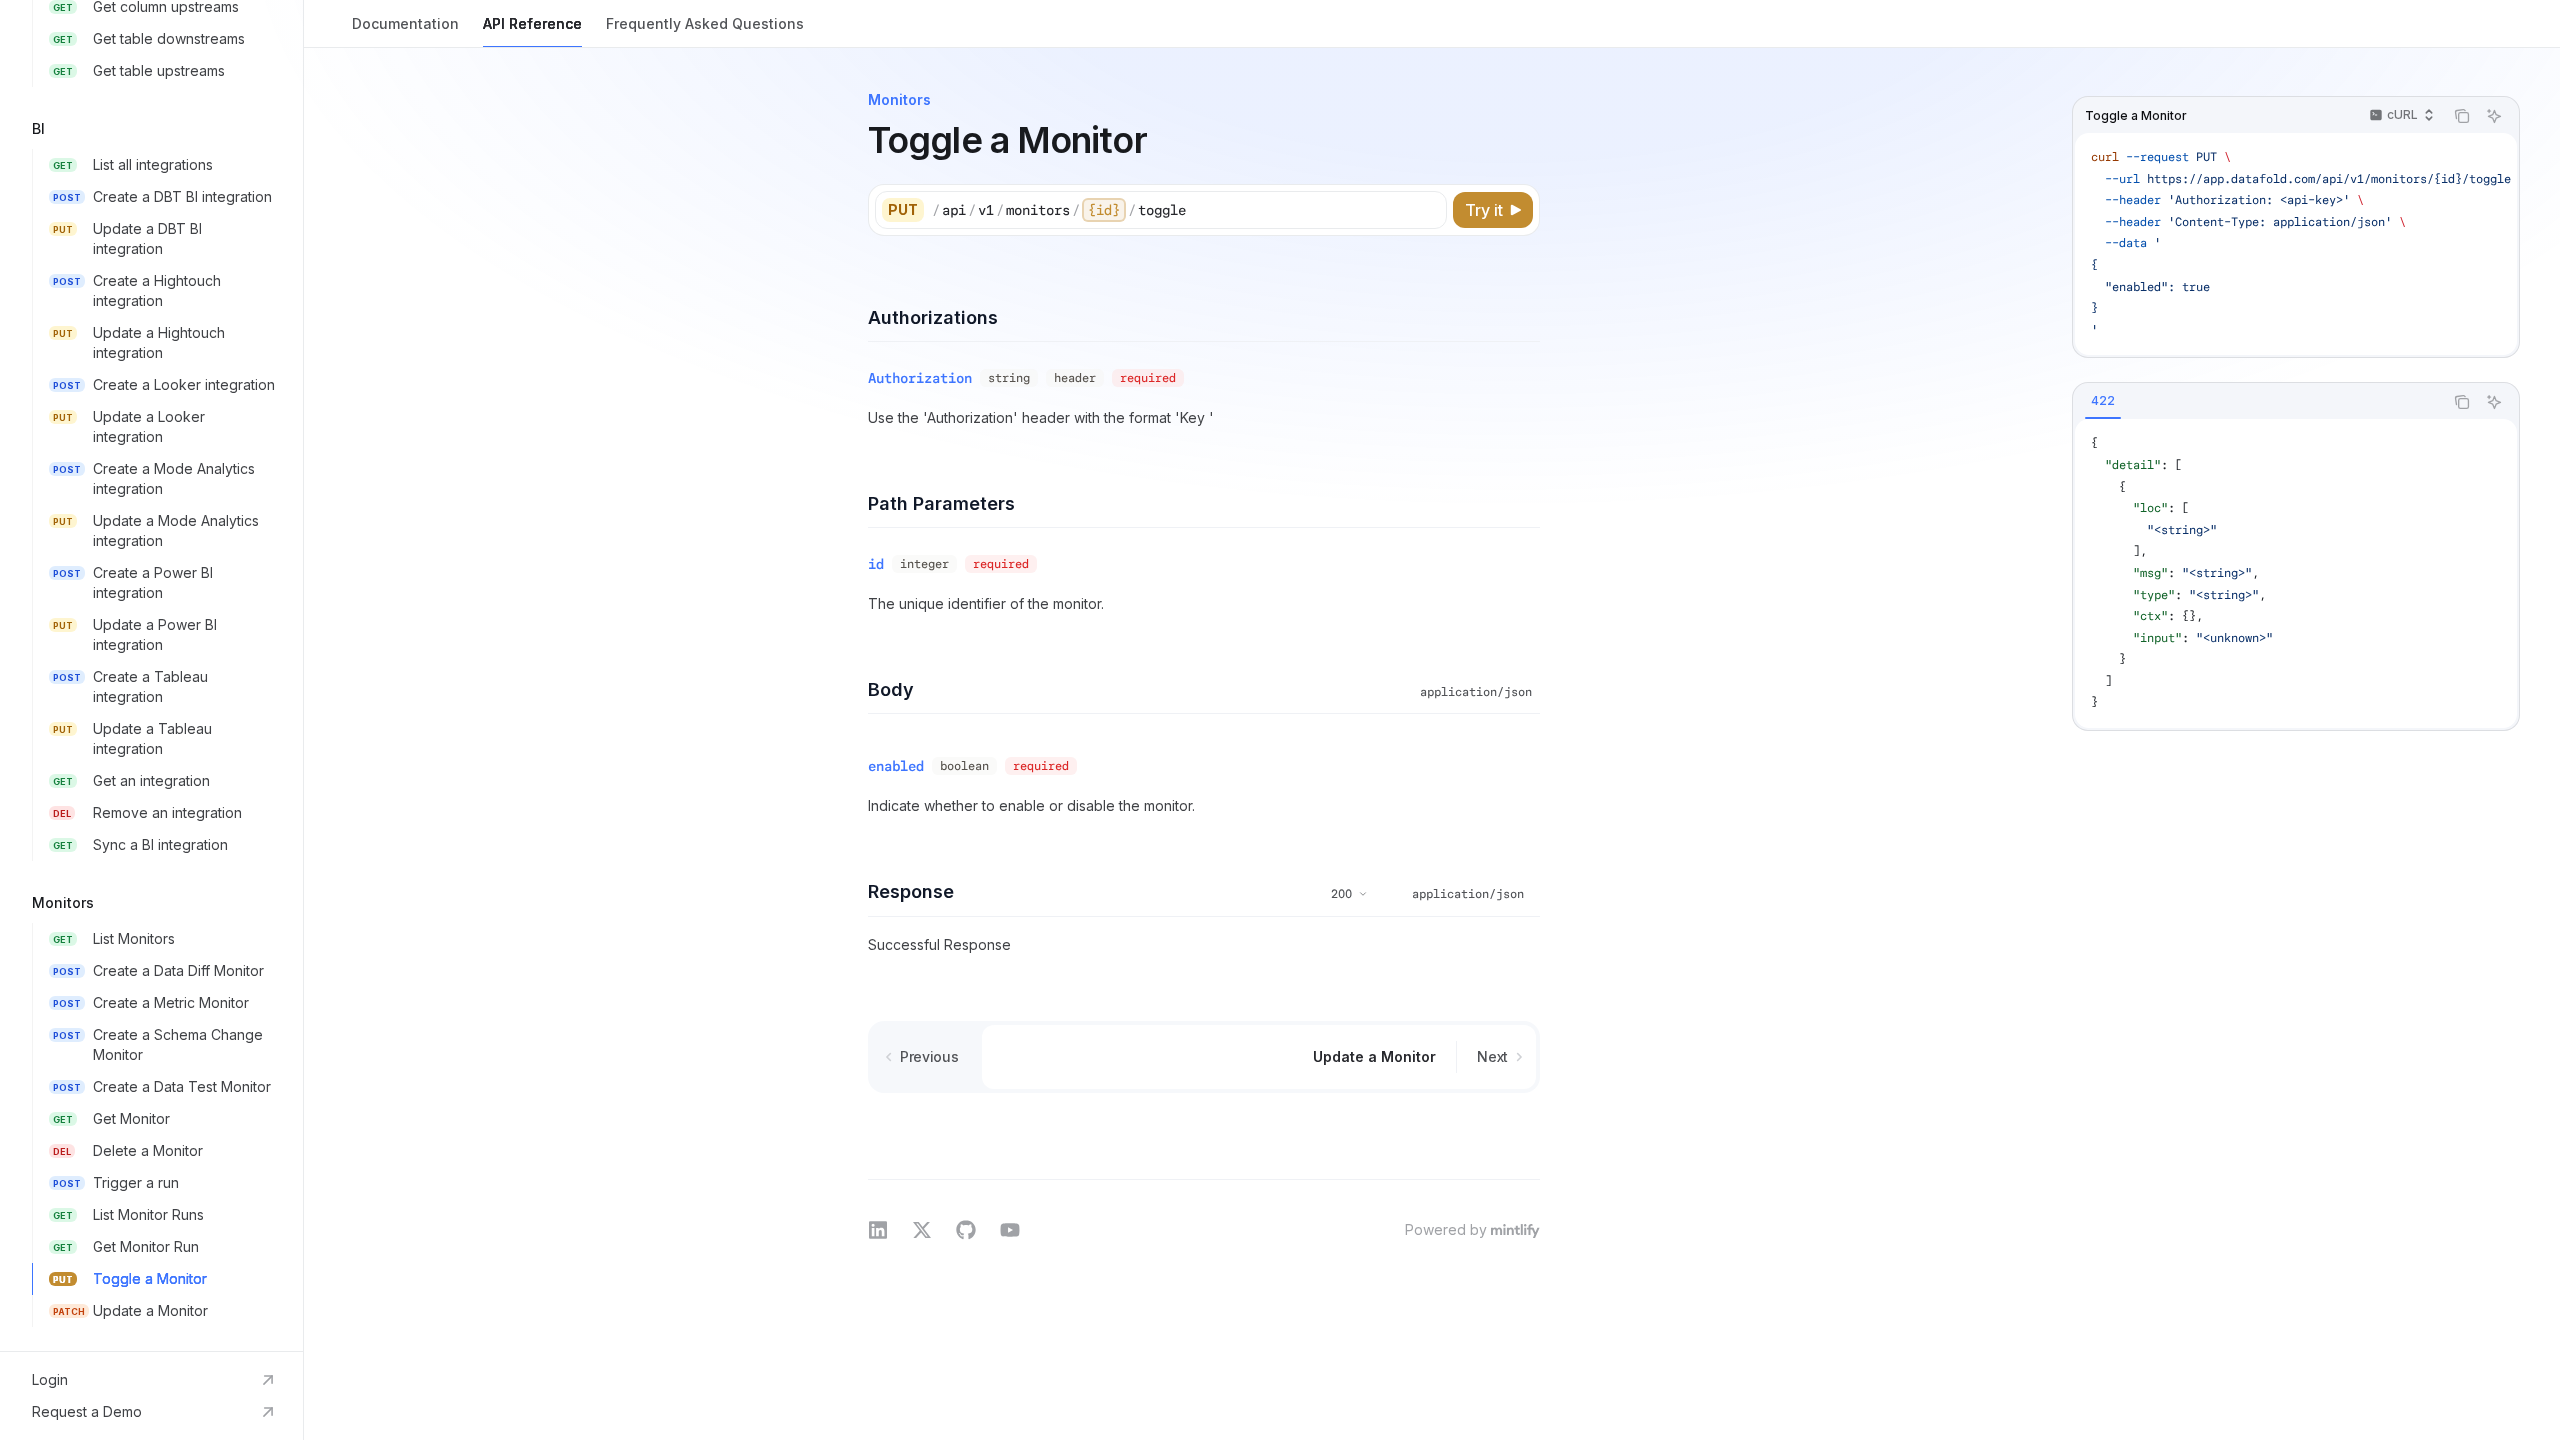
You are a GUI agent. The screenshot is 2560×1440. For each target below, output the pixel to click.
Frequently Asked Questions (705, 23)
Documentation (405, 23)
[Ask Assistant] (2494, 116)
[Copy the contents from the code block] (2462, 116)
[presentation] (151, 675)
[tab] (2103, 401)
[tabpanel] (2296, 573)
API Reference (532, 23)
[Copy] (1428, 210)
